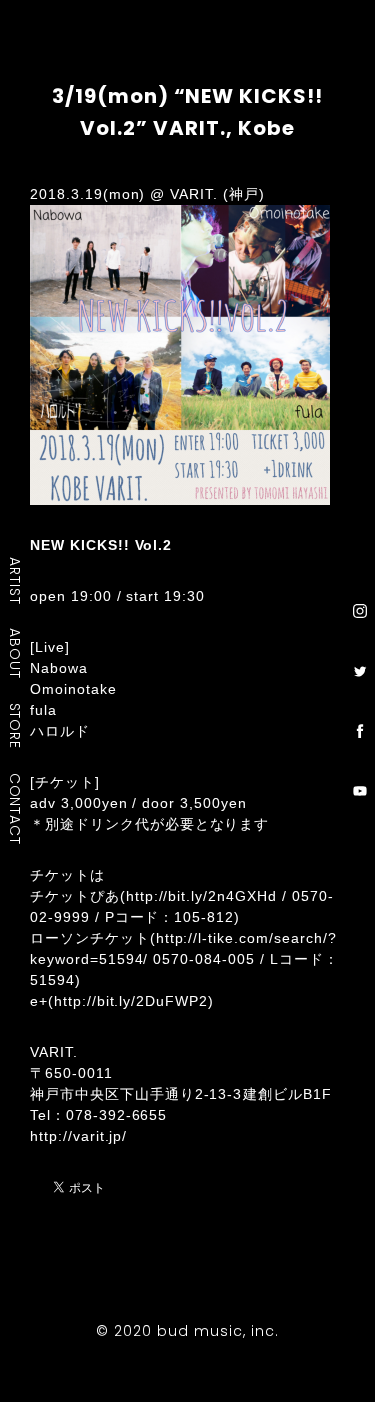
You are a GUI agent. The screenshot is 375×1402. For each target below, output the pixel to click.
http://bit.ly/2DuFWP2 (131, 1001)
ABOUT (16, 653)
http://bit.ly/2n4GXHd (201, 896)
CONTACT (16, 809)
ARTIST (16, 580)
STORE (16, 726)
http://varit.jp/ (78, 1136)
